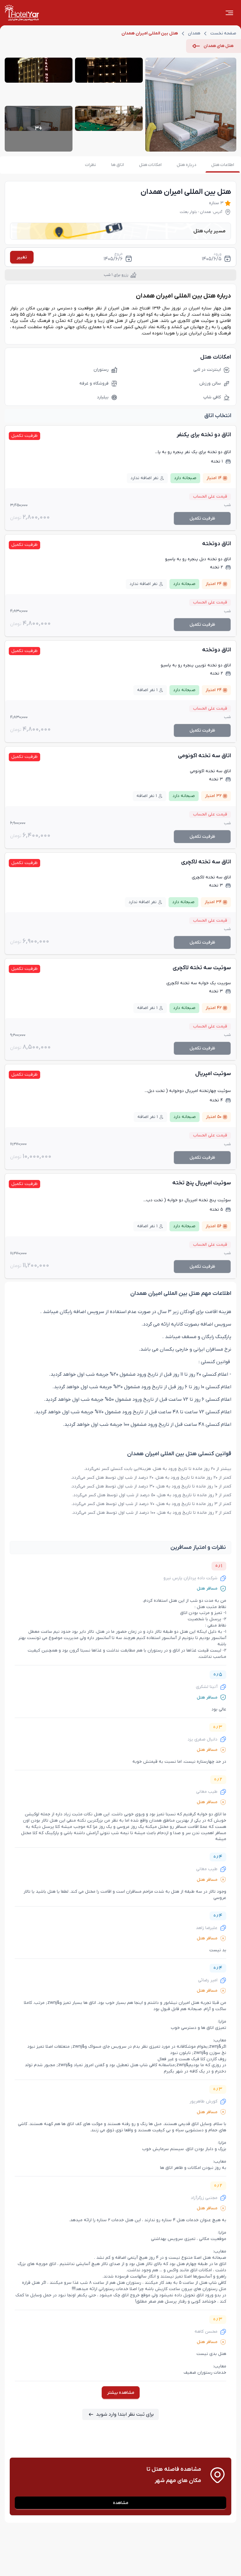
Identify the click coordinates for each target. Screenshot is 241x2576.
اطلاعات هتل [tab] (223, 165)
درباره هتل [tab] (186, 165)
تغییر (22, 257)
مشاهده (121, 2503)
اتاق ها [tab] (118, 165)
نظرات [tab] (91, 165)
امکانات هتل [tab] (150, 165)
